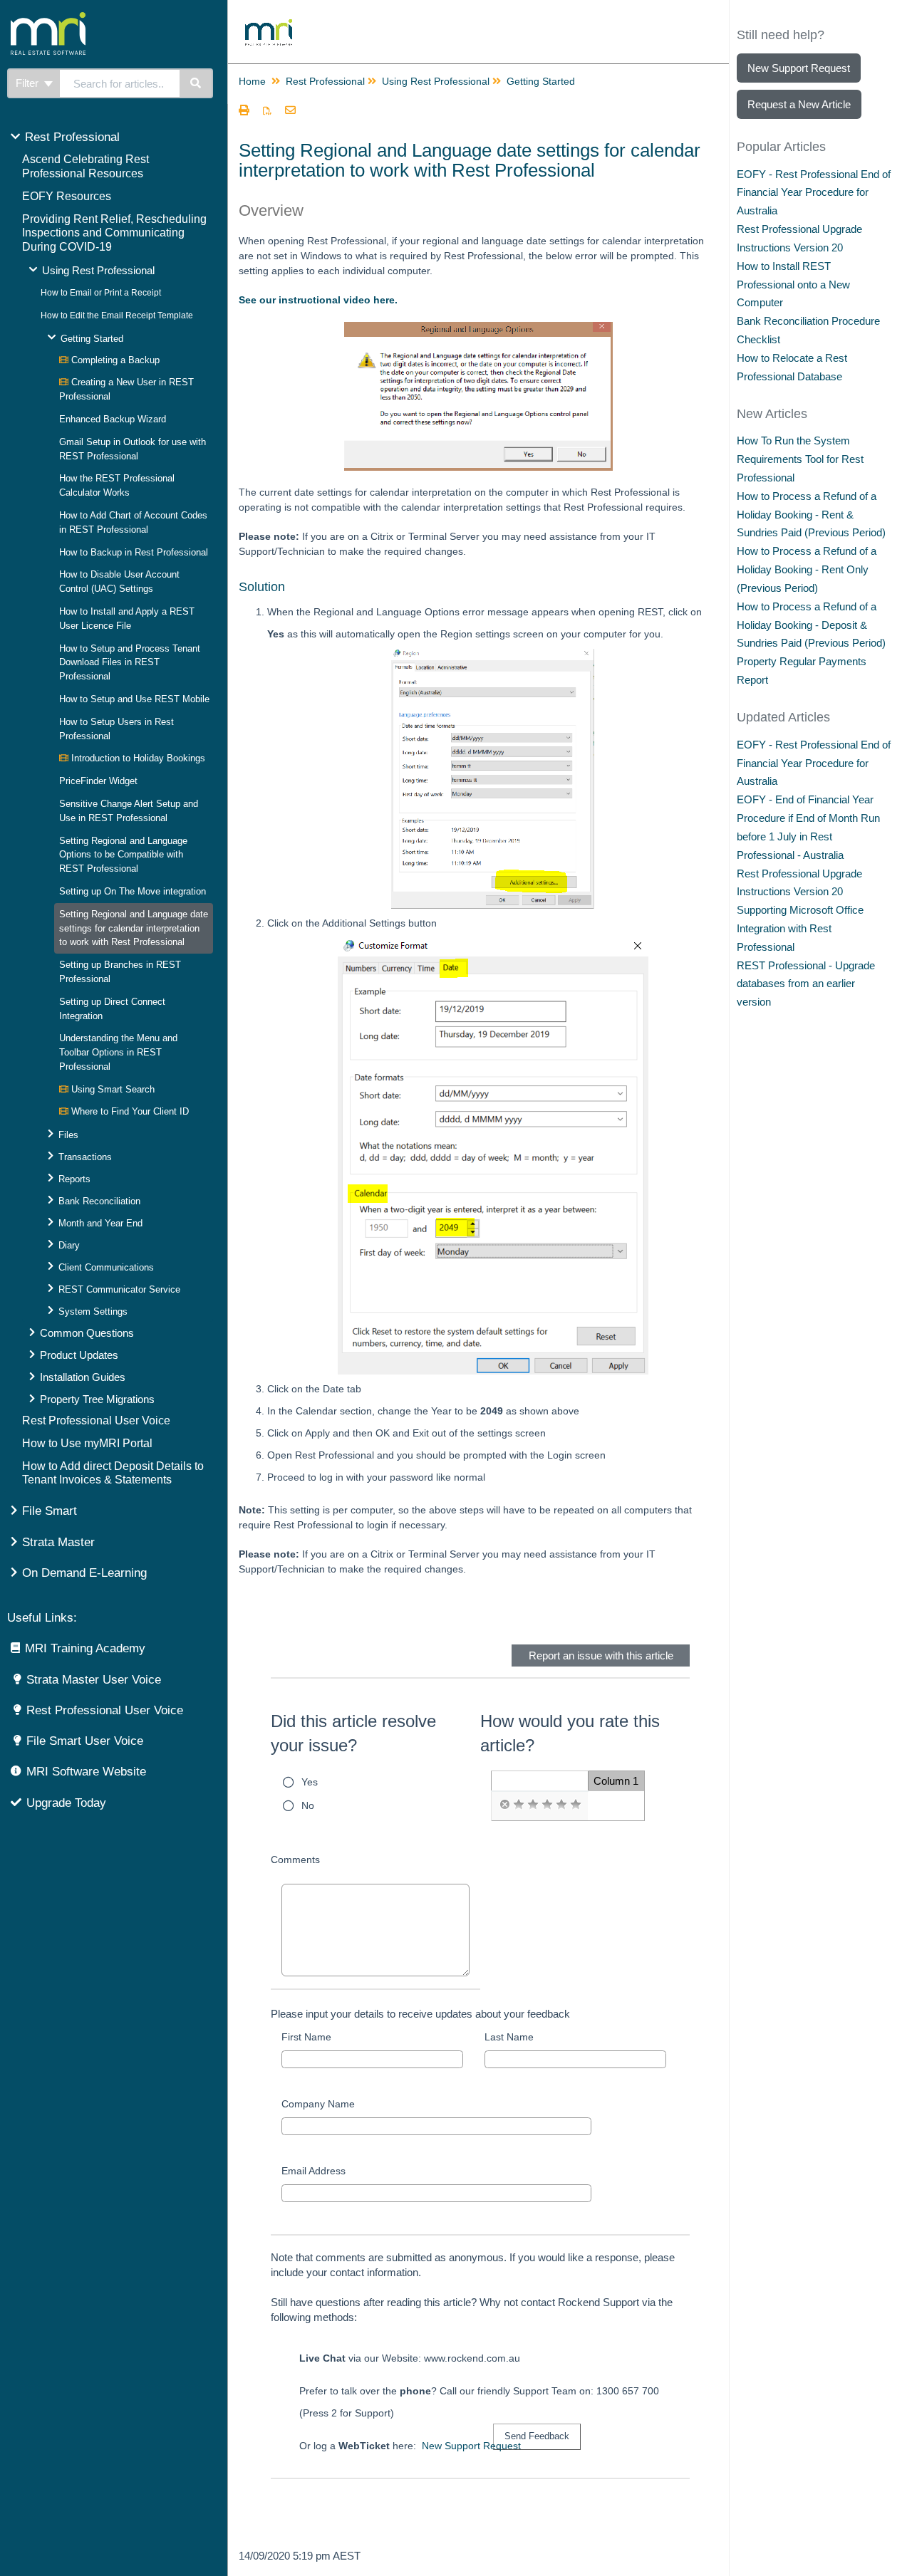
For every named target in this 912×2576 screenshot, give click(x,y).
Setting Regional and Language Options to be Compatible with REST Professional (123, 855)
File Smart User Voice (85, 1741)
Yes (310, 1782)
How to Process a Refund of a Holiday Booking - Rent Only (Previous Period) (807, 569)
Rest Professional (72, 137)
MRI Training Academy (85, 1648)
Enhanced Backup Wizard (113, 419)
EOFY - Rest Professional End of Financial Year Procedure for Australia (814, 193)
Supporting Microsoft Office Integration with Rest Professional (800, 928)
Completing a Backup (114, 360)
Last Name (509, 2037)
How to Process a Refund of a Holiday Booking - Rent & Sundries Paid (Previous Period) (811, 515)
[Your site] (103, 18)
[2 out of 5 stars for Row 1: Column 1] (533, 1805)
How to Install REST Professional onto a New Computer (793, 285)
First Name (306, 2037)
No (308, 1805)
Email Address (313, 2171)
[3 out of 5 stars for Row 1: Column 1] (547, 1805)
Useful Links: (42, 1618)
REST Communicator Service (119, 1289)
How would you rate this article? (570, 1733)
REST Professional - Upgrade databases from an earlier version (806, 984)
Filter (28, 83)
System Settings (93, 1312)
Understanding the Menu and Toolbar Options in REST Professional (118, 1052)
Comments (295, 1860)
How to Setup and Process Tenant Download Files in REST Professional (130, 663)
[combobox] (120, 83)
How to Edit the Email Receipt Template (117, 316)
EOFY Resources (67, 196)
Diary (69, 1245)
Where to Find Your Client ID (129, 1111)
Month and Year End (100, 1223)
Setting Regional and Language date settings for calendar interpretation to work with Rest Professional (134, 928)
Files (68, 1135)
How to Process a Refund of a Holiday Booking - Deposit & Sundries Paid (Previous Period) (811, 625)
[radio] (504, 1805)
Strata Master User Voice (94, 1680)
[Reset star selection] (504, 1805)
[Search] (196, 83)
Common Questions (87, 1333)
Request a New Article (799, 104)
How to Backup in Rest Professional (134, 552)
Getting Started (92, 339)
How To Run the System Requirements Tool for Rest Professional (800, 459)
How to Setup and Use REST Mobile (134, 699)
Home (252, 81)
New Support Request (471, 2446)
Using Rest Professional (98, 270)
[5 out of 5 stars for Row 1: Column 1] (576, 1805)
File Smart (50, 1511)
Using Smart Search (112, 1089)
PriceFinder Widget (98, 781)
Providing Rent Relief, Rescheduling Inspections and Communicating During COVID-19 (114, 233)
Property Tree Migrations (97, 1399)
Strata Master (58, 1542)
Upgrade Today (66, 1803)
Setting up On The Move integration (133, 891)
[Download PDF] (267, 111)
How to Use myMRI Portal (87, 1443)
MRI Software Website (86, 1772)
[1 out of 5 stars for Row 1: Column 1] (519, 1805)
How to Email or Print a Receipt (101, 293)
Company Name (318, 2104)
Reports (74, 1179)
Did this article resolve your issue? (353, 1733)
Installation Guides (83, 1377)
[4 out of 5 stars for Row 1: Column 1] (561, 1805)
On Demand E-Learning (84, 1573)
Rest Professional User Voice (96, 1420)
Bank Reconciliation (99, 1201)
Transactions (85, 1157)
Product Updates (79, 1355)
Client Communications (106, 1267)
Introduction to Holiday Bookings (137, 758)
